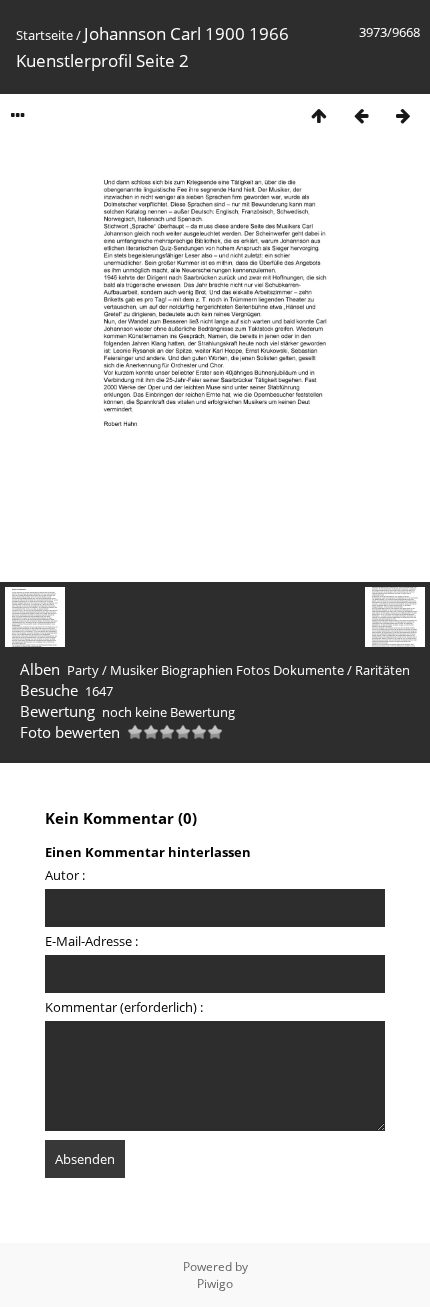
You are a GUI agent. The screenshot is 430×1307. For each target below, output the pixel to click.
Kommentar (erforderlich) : (124, 1007)
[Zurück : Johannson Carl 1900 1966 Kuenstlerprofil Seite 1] (361, 115)
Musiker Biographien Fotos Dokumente (227, 670)
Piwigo (215, 1283)
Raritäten (382, 670)
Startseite (44, 35)
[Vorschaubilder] (319, 115)
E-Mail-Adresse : (91, 941)
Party (83, 670)
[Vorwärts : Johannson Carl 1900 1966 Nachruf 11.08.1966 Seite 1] (403, 115)
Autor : (65, 875)
